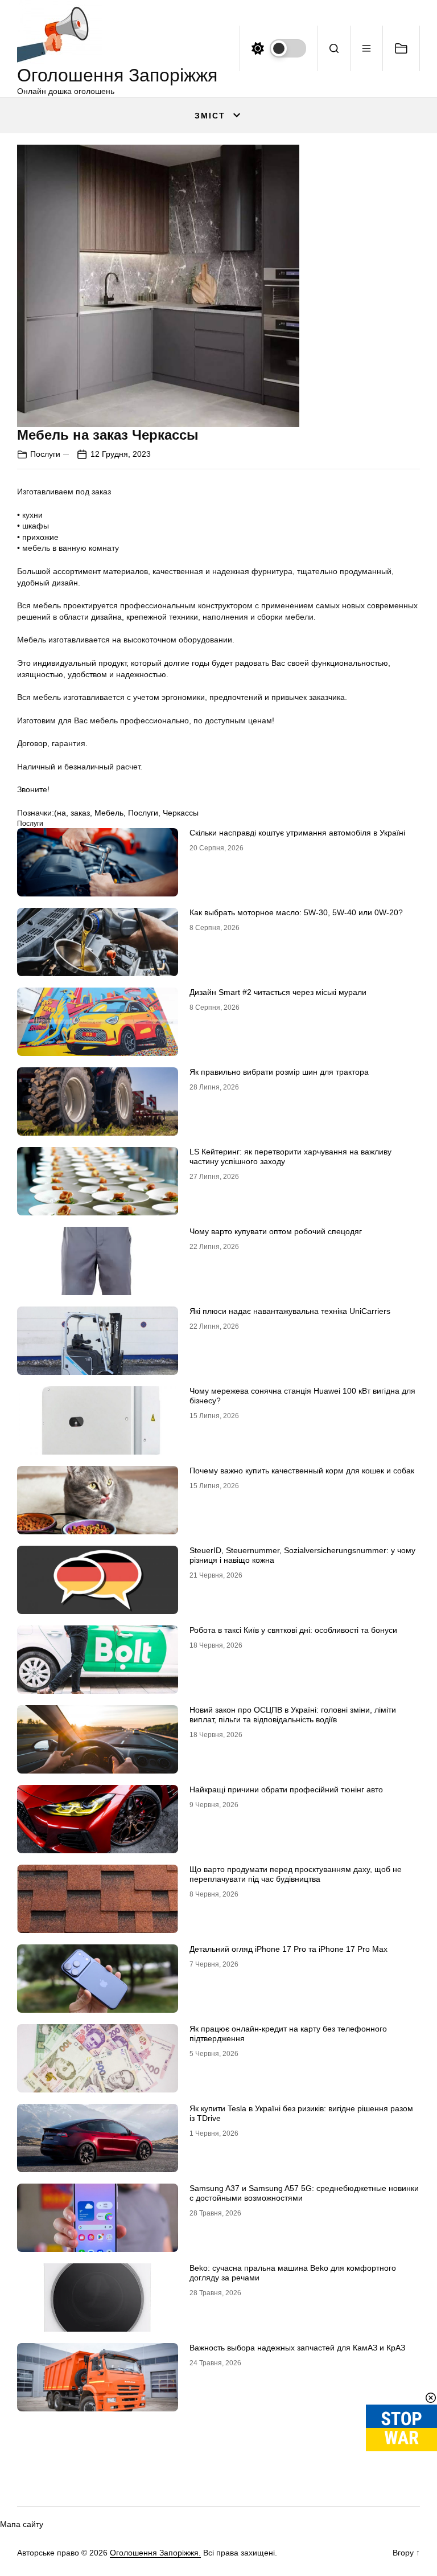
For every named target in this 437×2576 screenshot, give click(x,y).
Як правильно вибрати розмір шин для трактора (279, 1072)
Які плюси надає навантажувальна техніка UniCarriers (290, 1311)
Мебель (109, 813)
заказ (80, 813)
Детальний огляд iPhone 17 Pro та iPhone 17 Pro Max (288, 1949)
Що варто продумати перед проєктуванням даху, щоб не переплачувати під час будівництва (296, 1874)
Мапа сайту (22, 2524)
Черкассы (181, 813)
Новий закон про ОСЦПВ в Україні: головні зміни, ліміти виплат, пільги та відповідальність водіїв (293, 1715)
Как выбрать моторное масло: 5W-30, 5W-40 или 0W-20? (296, 912)
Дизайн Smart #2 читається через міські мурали (278, 992)
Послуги (45, 454)
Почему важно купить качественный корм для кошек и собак (302, 1471)
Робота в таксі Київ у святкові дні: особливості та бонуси (293, 1630)
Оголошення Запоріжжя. (155, 2553)
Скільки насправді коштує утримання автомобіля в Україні (297, 833)
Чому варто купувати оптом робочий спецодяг (276, 1231)
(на (60, 813)
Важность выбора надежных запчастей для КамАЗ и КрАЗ (297, 2348)
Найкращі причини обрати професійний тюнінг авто (286, 1789)
